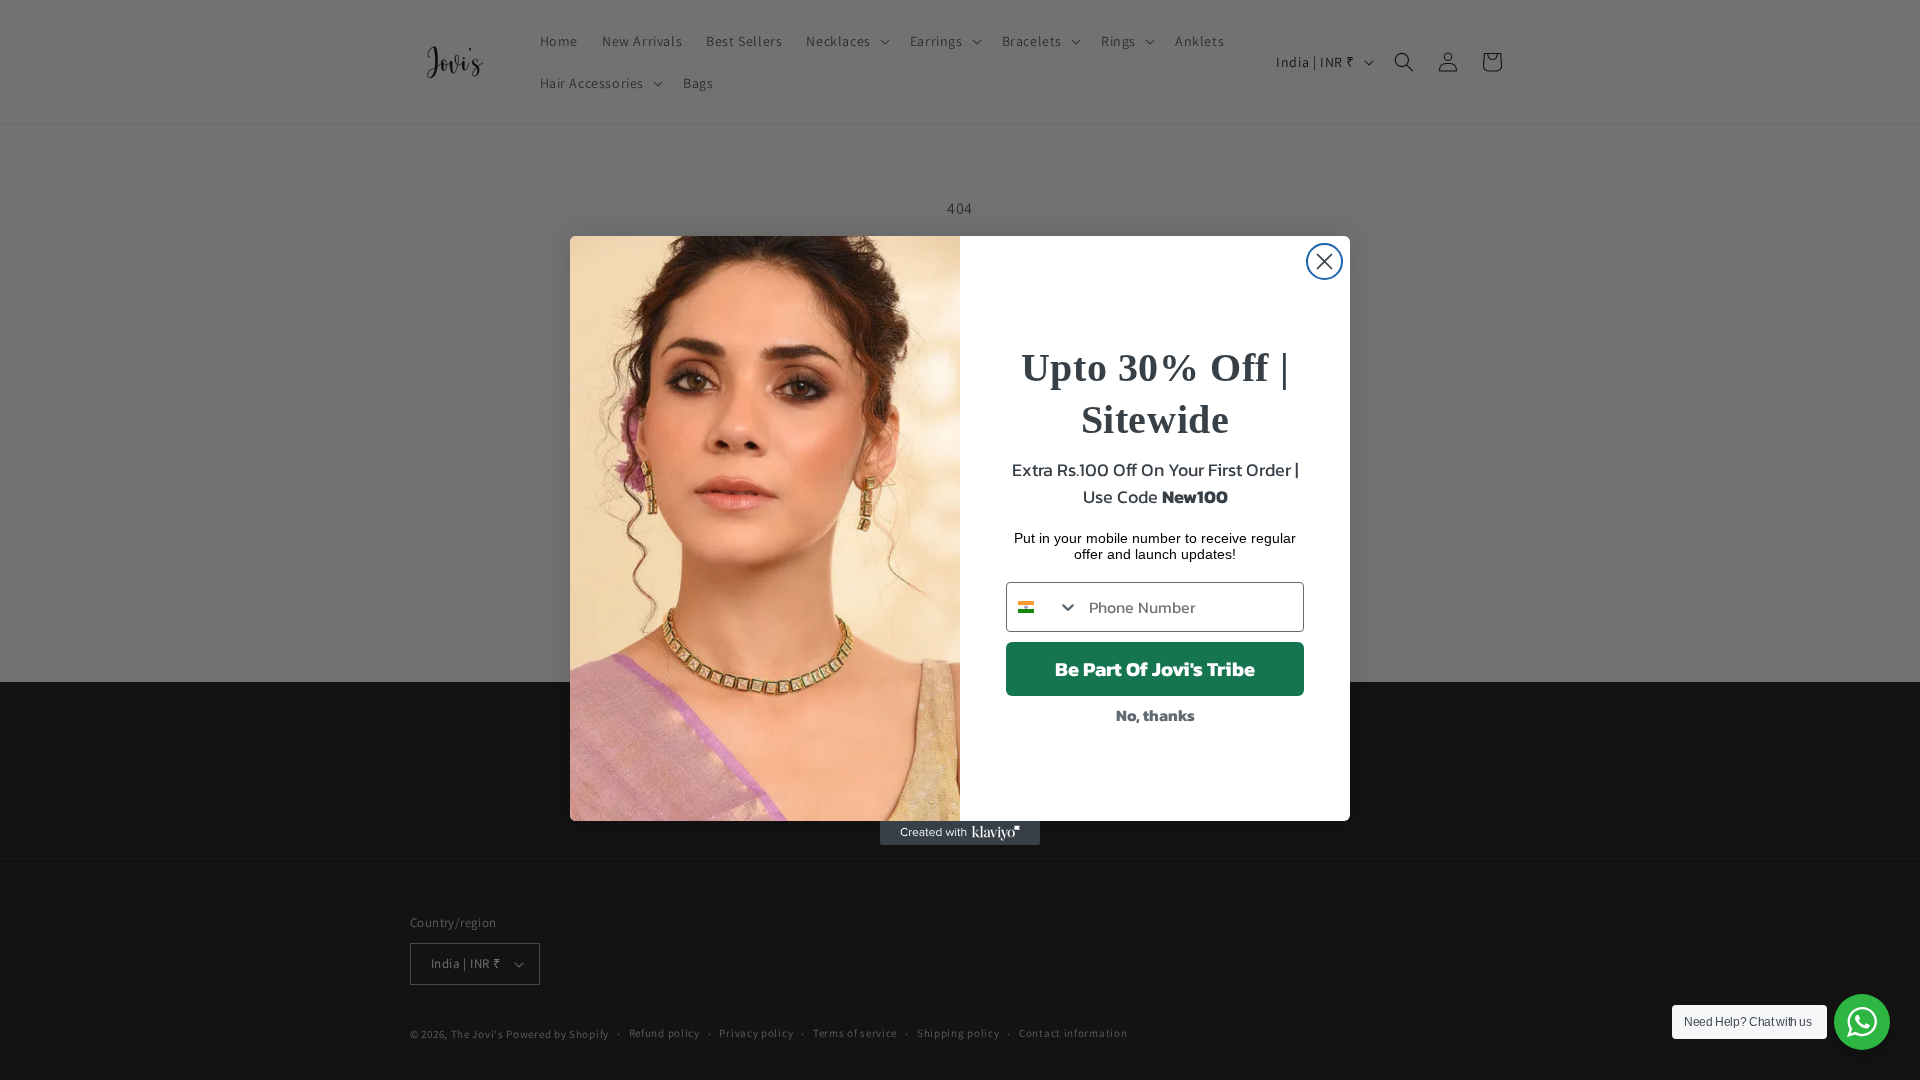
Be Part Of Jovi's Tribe (1155, 669)
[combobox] (1043, 607)
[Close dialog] (1324, 261)
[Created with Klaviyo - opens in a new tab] (960, 833)
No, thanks (1155, 715)
